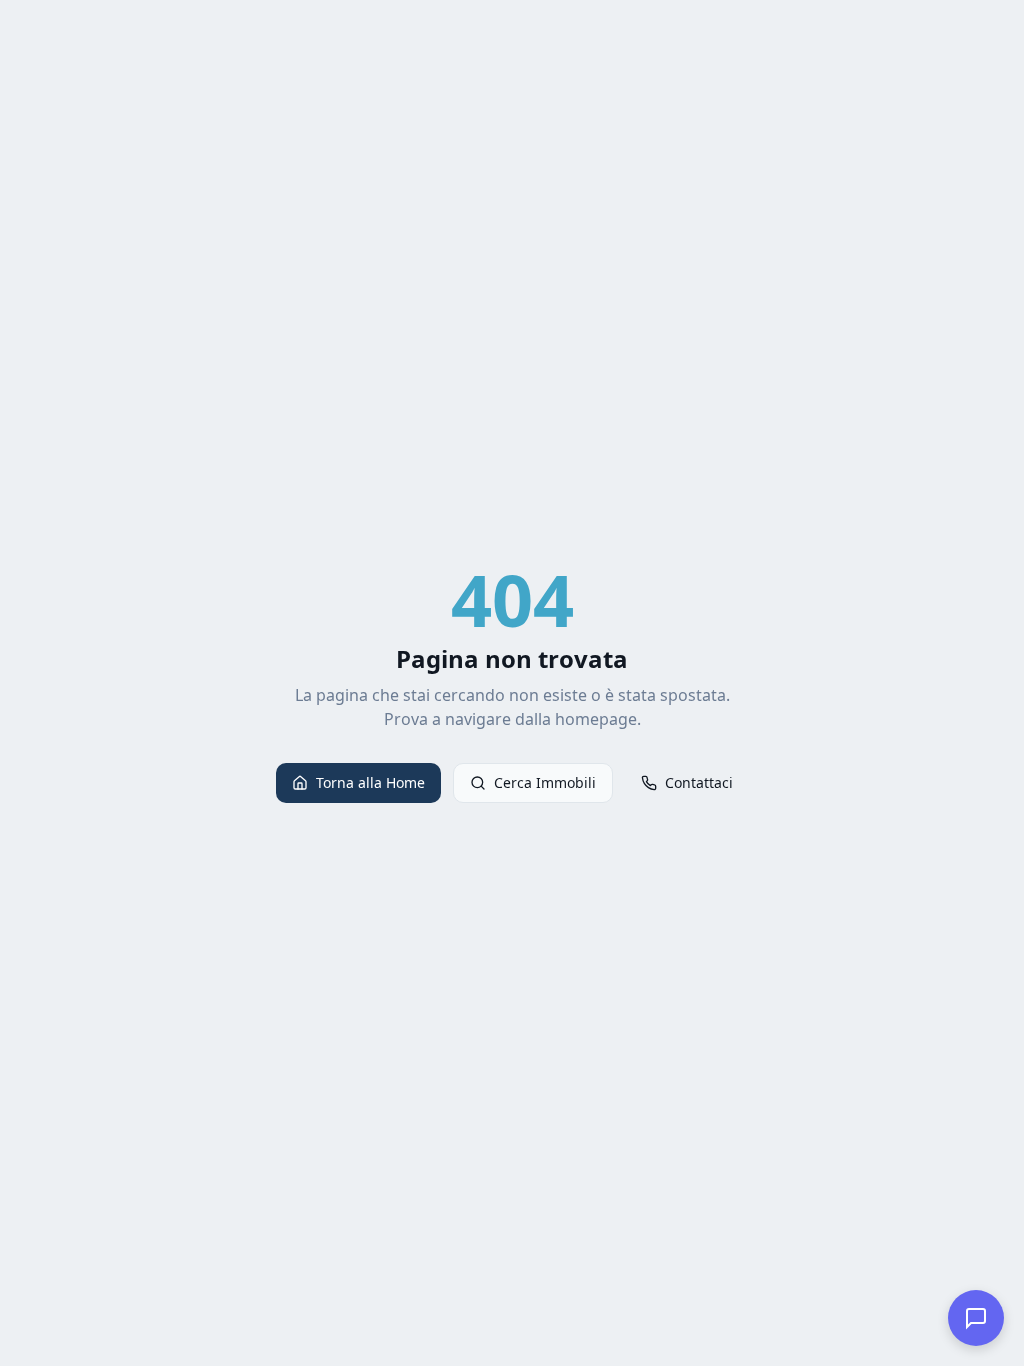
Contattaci (699, 782)
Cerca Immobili (545, 782)
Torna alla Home (370, 782)
